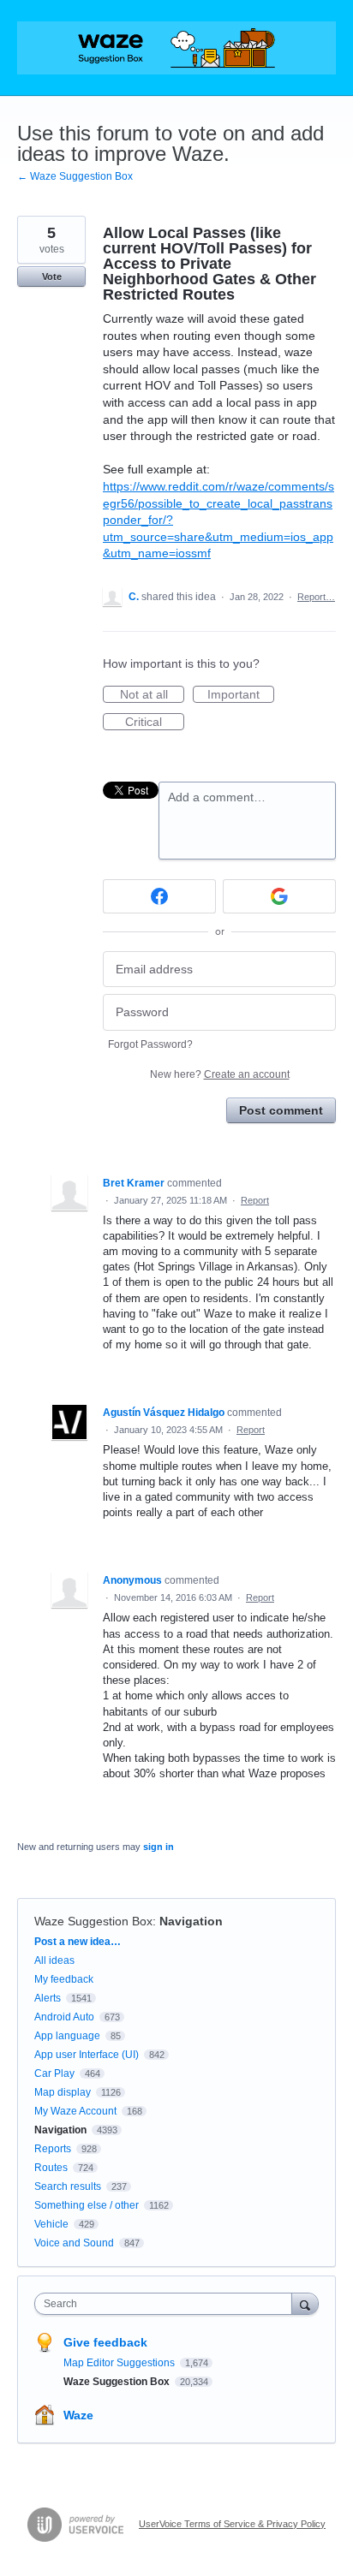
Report (255, 1200)
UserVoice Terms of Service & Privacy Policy (232, 2524)
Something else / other (87, 2205)
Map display (63, 2092)
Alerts (48, 1998)
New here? (220, 1074)
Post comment (281, 1110)
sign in (159, 1847)
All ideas (54, 1960)
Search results (68, 2186)
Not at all (152, 695)
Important (241, 695)
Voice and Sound (74, 2243)
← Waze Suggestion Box (75, 176)
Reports (53, 2149)
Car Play (54, 2073)
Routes (51, 2168)
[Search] (305, 2303)
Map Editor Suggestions (120, 2363)
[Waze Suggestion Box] (176, 48)
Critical (155, 723)
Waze (78, 2415)
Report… (316, 597)
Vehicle (51, 2224)
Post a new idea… (78, 1942)
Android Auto (64, 2017)
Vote (52, 277)
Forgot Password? (150, 1044)
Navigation (191, 1921)
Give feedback (105, 2342)
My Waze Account (75, 2111)
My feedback (64, 1979)
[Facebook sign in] (159, 896)
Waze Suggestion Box (93, 1921)
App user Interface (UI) (87, 2055)
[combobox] (167, 2304)
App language (67, 2036)
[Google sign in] (279, 896)
